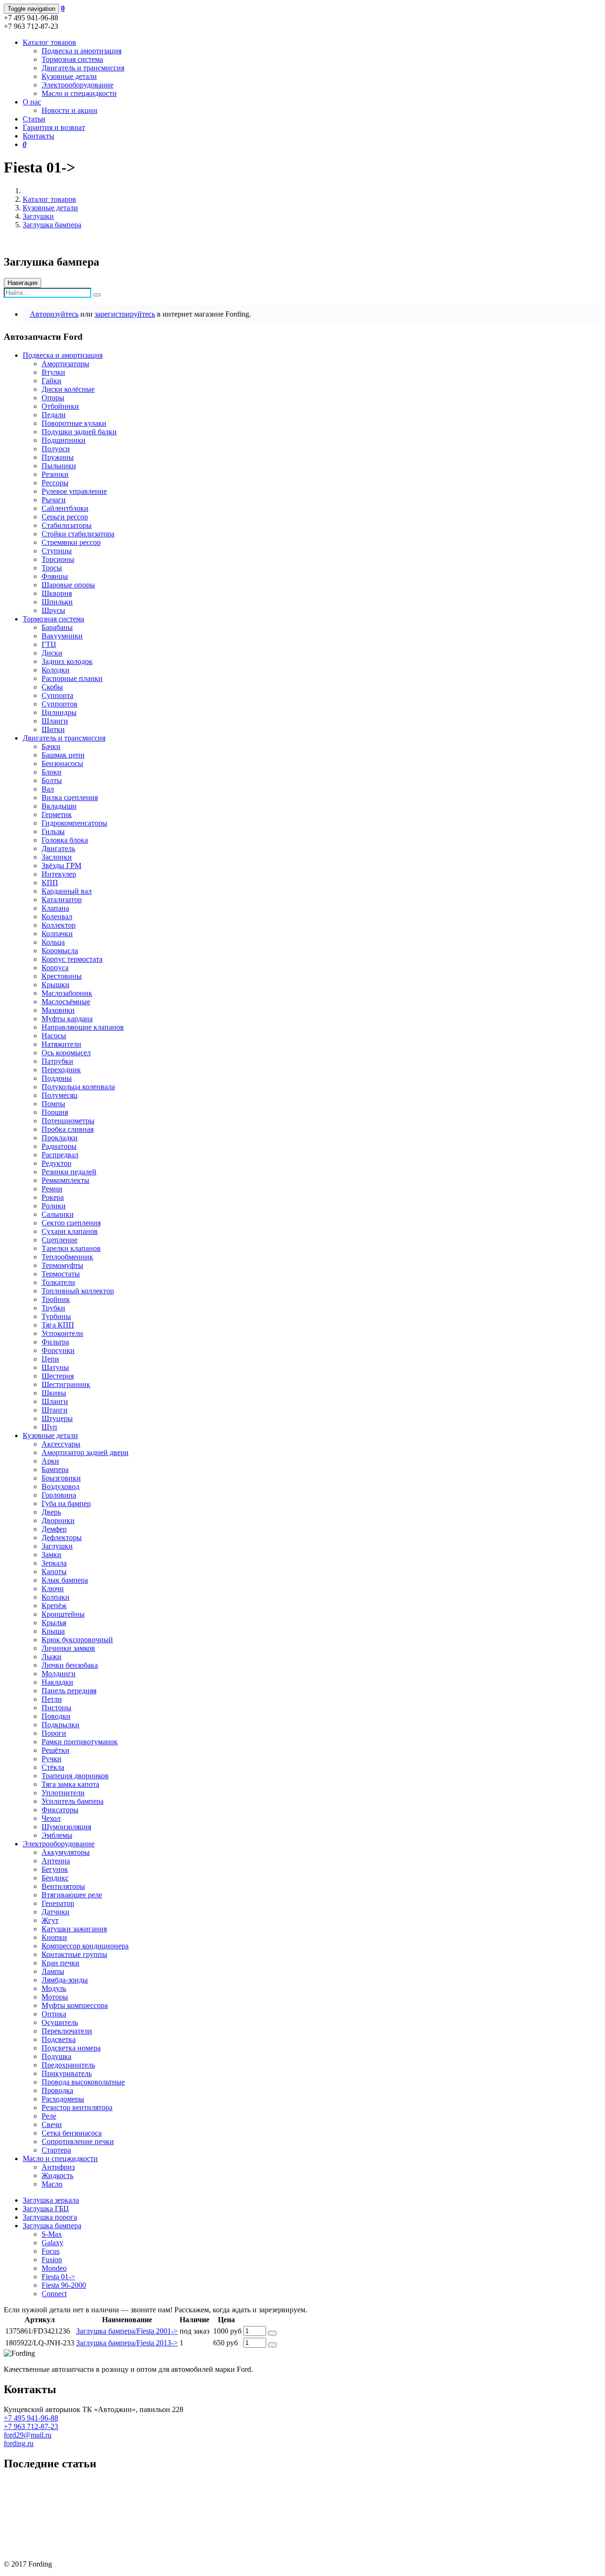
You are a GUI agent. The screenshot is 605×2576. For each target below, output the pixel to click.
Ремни (52, 1189)
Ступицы (57, 551)
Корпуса (55, 968)
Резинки (55, 474)
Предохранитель (68, 2065)
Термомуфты (62, 1265)
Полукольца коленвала (78, 1087)
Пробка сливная (68, 1129)
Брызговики (61, 1478)
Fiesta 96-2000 (64, 2285)
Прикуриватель (67, 2073)
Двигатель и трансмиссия (83, 68)
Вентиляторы (63, 1886)
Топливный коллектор (78, 1291)
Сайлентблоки (65, 508)
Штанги (55, 1410)
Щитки (53, 729)
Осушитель (60, 2022)
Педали (54, 415)
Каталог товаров (49, 199)
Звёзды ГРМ (61, 866)
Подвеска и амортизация (82, 51)
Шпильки (57, 602)
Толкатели (58, 1282)
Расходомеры (63, 2099)
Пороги (54, 1733)
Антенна (56, 1861)
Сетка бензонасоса (72, 2133)
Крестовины (62, 976)
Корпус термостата (72, 959)
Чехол (51, 1818)
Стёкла (53, 1767)
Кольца (53, 942)
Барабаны (57, 627)
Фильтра (55, 1342)
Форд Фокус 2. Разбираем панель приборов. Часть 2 (88, 2532)
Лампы (53, 1971)
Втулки (53, 372)
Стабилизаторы (67, 525)
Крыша (53, 1631)
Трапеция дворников (75, 1776)
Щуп (49, 1427)
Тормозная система (72, 59)
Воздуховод (60, 1486)
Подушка (56, 2056)
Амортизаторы (65, 364)
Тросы (52, 568)
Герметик (57, 814)
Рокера (53, 1197)
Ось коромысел (66, 1053)
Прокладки (60, 1138)
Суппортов (60, 704)
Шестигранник (66, 1384)
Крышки (56, 985)
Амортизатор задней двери (85, 1452)
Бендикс (55, 1878)
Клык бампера (65, 1580)
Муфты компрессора (75, 2005)
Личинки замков (68, 1648)
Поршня (55, 1112)
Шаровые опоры (68, 585)
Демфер (54, 1529)
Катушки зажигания (74, 1929)
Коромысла (60, 951)
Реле (49, 2116)
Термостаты (61, 1274)
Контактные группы (74, 1954)
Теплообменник (67, 1257)
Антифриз (58, 2167)
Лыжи (52, 1657)
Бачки (51, 746)
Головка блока (65, 840)
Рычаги (54, 500)
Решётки (56, 1750)
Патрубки (57, 1061)
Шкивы (54, 1393)
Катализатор (62, 900)
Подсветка (59, 2039)
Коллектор (59, 925)
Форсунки (58, 1350)
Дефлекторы (62, 1538)
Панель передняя (69, 1691)
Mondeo (54, 2268)
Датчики (56, 1912)
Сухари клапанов (70, 1231)
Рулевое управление (74, 491)
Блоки (52, 772)
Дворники (58, 1521)
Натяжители (61, 1044)
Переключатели (67, 2031)
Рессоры (55, 483)
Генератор (58, 1903)
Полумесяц (60, 1095)
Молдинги (59, 1674)
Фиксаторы (60, 1810)
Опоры (53, 398)
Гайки (52, 381)
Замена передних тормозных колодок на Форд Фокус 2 (93, 2500)
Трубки (53, 1308)
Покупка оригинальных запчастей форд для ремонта (89, 2484)
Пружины (58, 457)
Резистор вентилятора (77, 2107)
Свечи (52, 2124)
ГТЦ (49, 644)
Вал (48, 789)
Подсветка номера (71, 2048)
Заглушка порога (50, 2217)
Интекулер (59, 874)
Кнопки (54, 1937)
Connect (54, 2294)
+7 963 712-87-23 (31, 2426)
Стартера (56, 2150)
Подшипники (64, 440)
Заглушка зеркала (51, 2200)
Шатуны (55, 1367)
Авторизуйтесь (54, 314)
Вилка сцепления (70, 797)
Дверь (51, 1512)
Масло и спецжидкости (79, 93)
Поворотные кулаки (74, 423)
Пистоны (56, 1708)
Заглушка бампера (52, 225)
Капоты (54, 1572)
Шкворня (57, 593)
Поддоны (57, 1078)
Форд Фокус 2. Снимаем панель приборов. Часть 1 (86, 2548)
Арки (50, 1461)
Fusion (52, 2260)
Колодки (56, 670)
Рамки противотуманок (80, 1742)
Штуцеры (57, 1418)
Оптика (54, 2014)
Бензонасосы (62, 763)
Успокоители (62, 1333)
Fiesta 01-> (58, 2277)
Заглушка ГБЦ (46, 2209)
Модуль (54, 1988)
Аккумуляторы (66, 1852)
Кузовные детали (69, 76)
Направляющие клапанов (83, 1027)
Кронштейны (63, 1614)
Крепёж (54, 1606)
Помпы (53, 1104)
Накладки (57, 1682)
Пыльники (59, 466)
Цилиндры (59, 712)
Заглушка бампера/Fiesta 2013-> (127, 2343)
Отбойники (60, 406)
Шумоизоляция (66, 1827)
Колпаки (56, 1597)
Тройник (56, 1299)
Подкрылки (60, 1725)
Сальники (58, 1214)
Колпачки (57, 934)
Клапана (55, 908)
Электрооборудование (78, 85)
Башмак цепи (63, 755)
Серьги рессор (65, 517)
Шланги (55, 721)
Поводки (56, 1716)
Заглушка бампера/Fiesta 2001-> (127, 2331)
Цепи (50, 1359)
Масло (52, 2184)
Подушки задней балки (79, 432)
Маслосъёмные (66, 1002)
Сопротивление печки (78, 2141)
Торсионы (58, 559)
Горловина (59, 1495)
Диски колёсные (68, 389)
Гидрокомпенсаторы (74, 823)
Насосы (54, 1036)
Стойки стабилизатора (78, 534)
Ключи (53, 1589)
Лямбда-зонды (65, 1980)
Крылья (54, 1623)
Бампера (55, 1469)
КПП (50, 883)
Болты (52, 780)
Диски (52, 653)
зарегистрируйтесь (125, 314)
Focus (51, 2251)
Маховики (58, 1010)
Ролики (54, 1206)
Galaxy (52, 2243)
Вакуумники (62, 636)
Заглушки (38, 216)
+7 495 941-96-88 (31, 2418)
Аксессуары (61, 1444)
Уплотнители (63, 1793)
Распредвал (60, 1155)
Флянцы (55, 576)
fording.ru (19, 2443)
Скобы (52, 687)
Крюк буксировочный (77, 1640)
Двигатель (58, 849)
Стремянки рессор (71, 542)
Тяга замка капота (70, 1784)
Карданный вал (67, 891)
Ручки (52, 1759)
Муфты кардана (67, 1019)
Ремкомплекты (65, 1180)
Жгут (50, 1920)
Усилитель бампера (73, 1801)
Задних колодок (67, 661)
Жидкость (57, 2175)
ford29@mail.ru (28, 2435)
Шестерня (58, 1376)
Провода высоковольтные (83, 2082)
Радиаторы (59, 1146)
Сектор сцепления (71, 1223)
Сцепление (60, 1240)
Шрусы (53, 610)
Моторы (55, 1997)
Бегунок (55, 1869)
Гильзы (53, 831)
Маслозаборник (67, 993)
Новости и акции (69, 110)
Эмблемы (57, 1835)
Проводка (57, 2090)
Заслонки (57, 857)
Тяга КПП (58, 1325)
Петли (52, 1699)
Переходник (61, 1070)
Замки (52, 1555)
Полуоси (56, 449)
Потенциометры (68, 1121)
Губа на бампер (66, 1503)
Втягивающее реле (72, 1895)
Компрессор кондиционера (85, 1946)
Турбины (56, 1316)
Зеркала (54, 1563)
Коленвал (57, 917)
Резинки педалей (69, 1172)
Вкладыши (59, 806)
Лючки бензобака (70, 1665)
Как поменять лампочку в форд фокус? (67, 2516)
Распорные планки (72, 678)
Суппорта (57, 695)
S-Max (52, 2234)
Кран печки (60, 1963)
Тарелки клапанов (71, 1248)
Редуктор (56, 1163)
